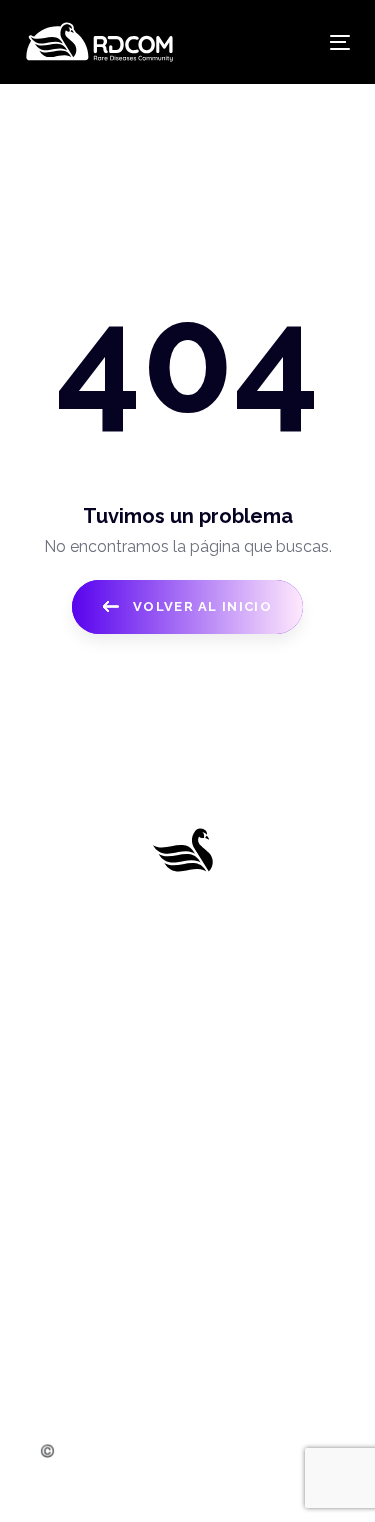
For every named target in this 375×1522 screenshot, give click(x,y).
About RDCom (187, 1013)
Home (188, 976)
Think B (225, 1479)
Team (188, 1125)
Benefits (188, 1088)
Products (187, 1050)
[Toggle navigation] (296, 42)
